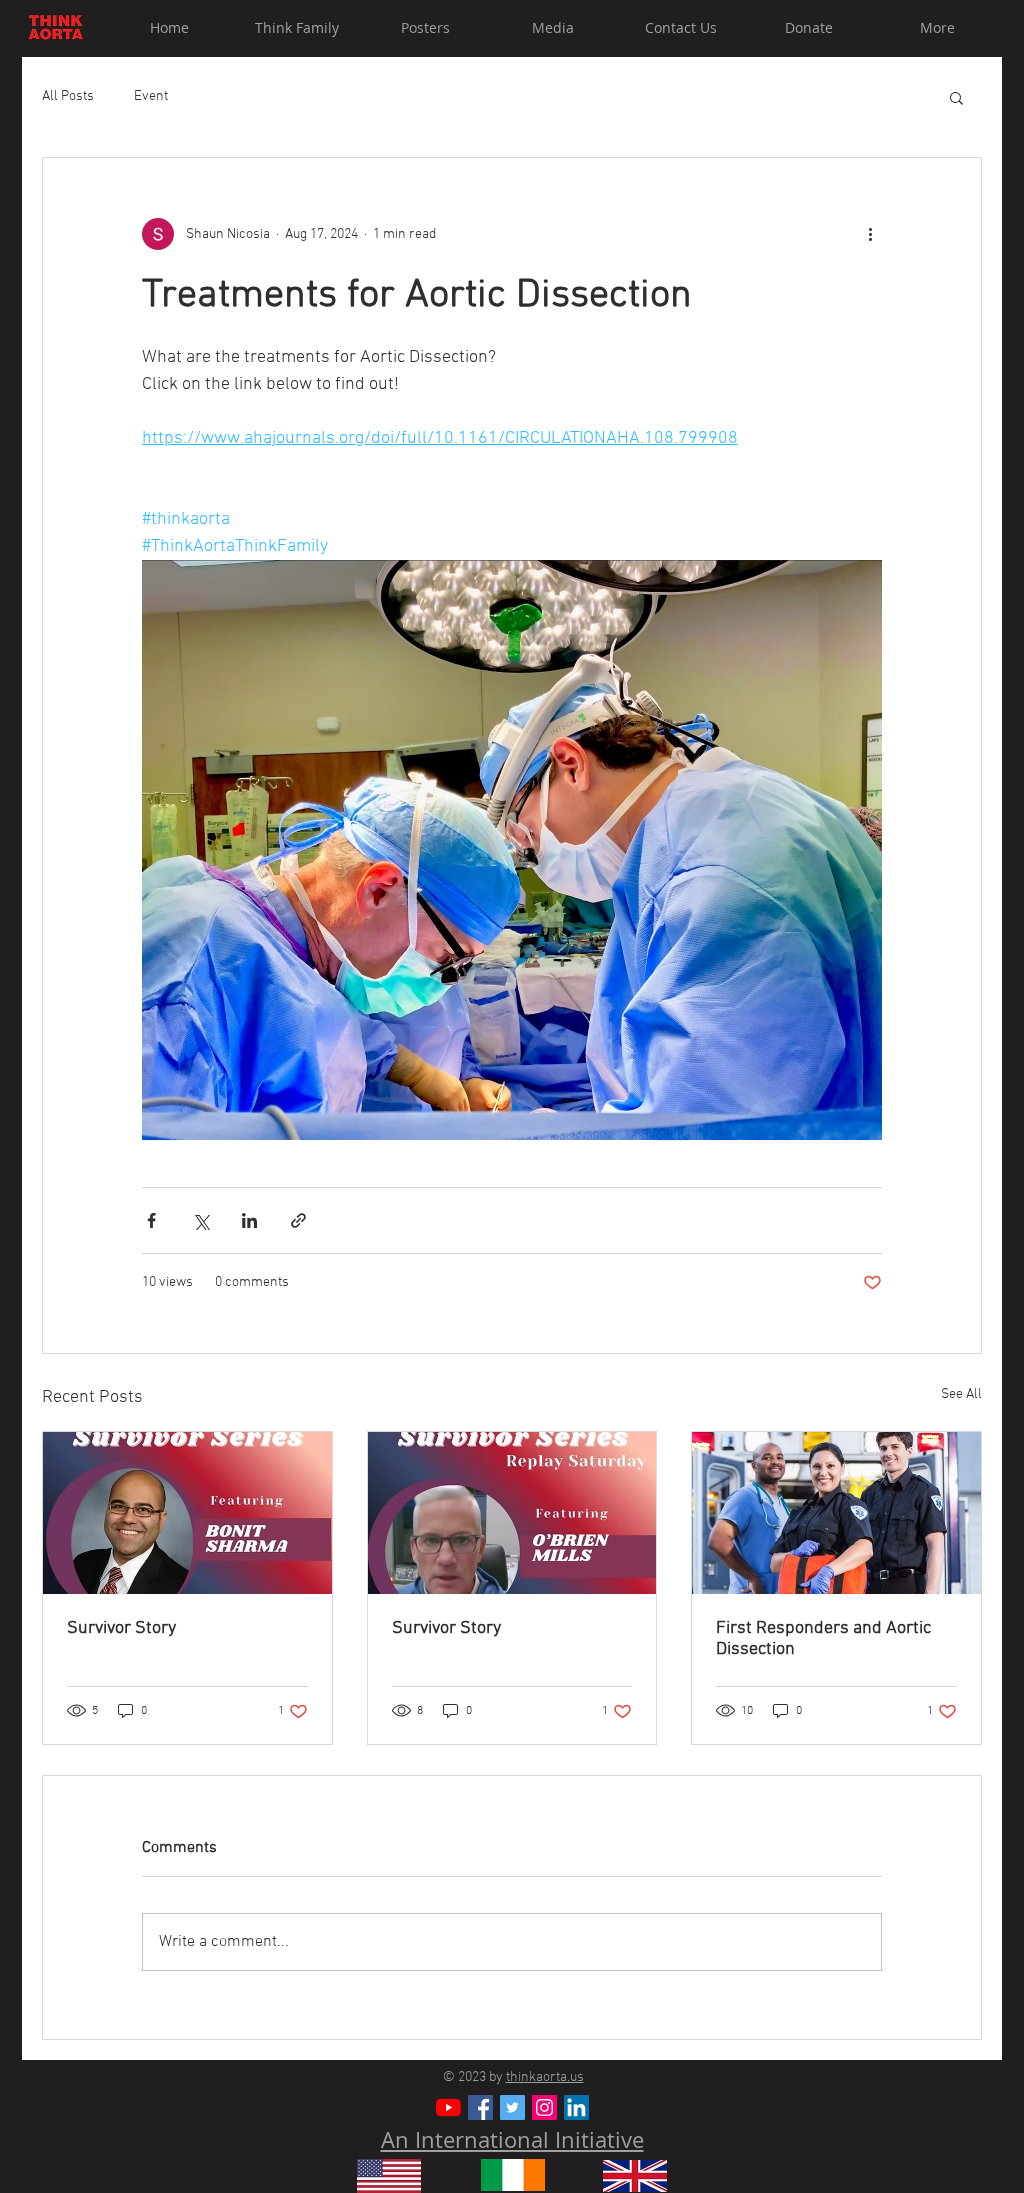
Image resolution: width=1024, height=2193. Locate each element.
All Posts (68, 96)
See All (961, 1394)
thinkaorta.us (545, 2077)
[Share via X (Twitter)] (200, 1220)
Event (151, 96)
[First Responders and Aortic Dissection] (836, 1513)
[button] (956, 97)
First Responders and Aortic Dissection (823, 1639)
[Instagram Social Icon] (544, 2107)
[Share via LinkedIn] (249, 1220)
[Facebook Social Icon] (480, 2107)
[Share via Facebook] (151, 1220)
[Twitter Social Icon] (512, 2107)
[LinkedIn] (576, 2107)
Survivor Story (121, 1628)
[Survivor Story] (187, 1513)
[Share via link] (298, 1220)
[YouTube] (448, 2107)
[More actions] (870, 234)
